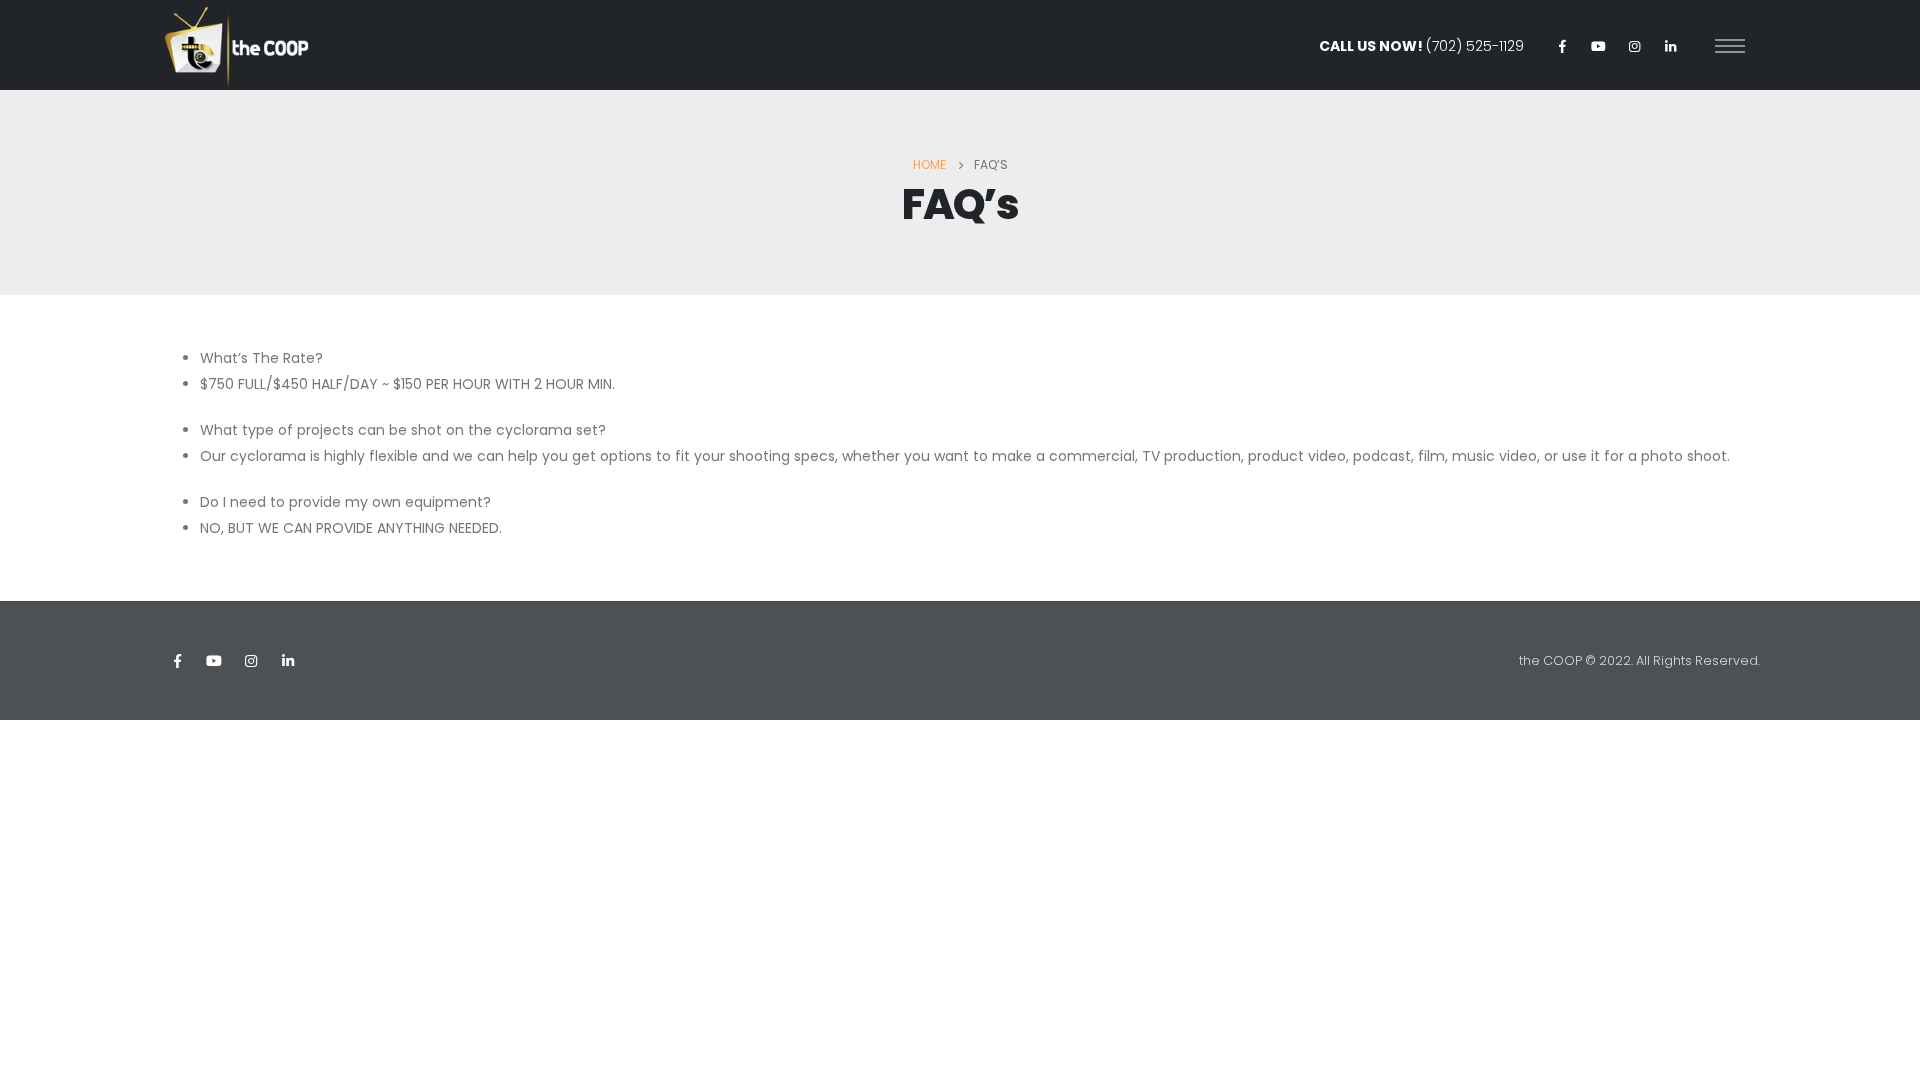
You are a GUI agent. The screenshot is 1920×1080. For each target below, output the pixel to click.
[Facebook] (1562, 46)
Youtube (214, 661)
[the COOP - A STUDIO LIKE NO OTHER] (236, 45)
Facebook (177, 661)
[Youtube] (1598, 46)
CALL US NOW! (1421, 46)
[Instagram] (1634, 46)
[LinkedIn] (1670, 46)
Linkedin (288, 661)
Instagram (251, 661)
